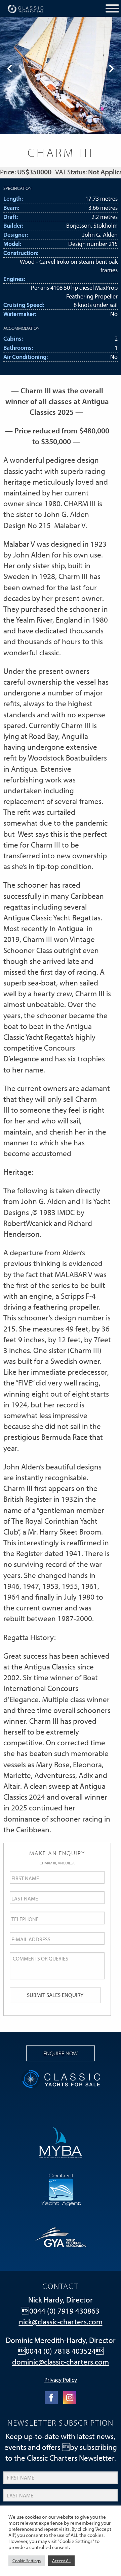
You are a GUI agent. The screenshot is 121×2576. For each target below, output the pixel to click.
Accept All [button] (61, 2560)
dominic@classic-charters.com (61, 2362)
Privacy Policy (61, 2379)
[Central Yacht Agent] (61, 2189)
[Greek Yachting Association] (61, 2236)
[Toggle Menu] (112, 8)
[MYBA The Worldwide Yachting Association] (61, 2142)
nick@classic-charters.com (61, 2322)
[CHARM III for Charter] (61, 76)
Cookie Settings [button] (27, 2560)
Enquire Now (61, 2053)
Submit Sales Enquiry (55, 1995)
